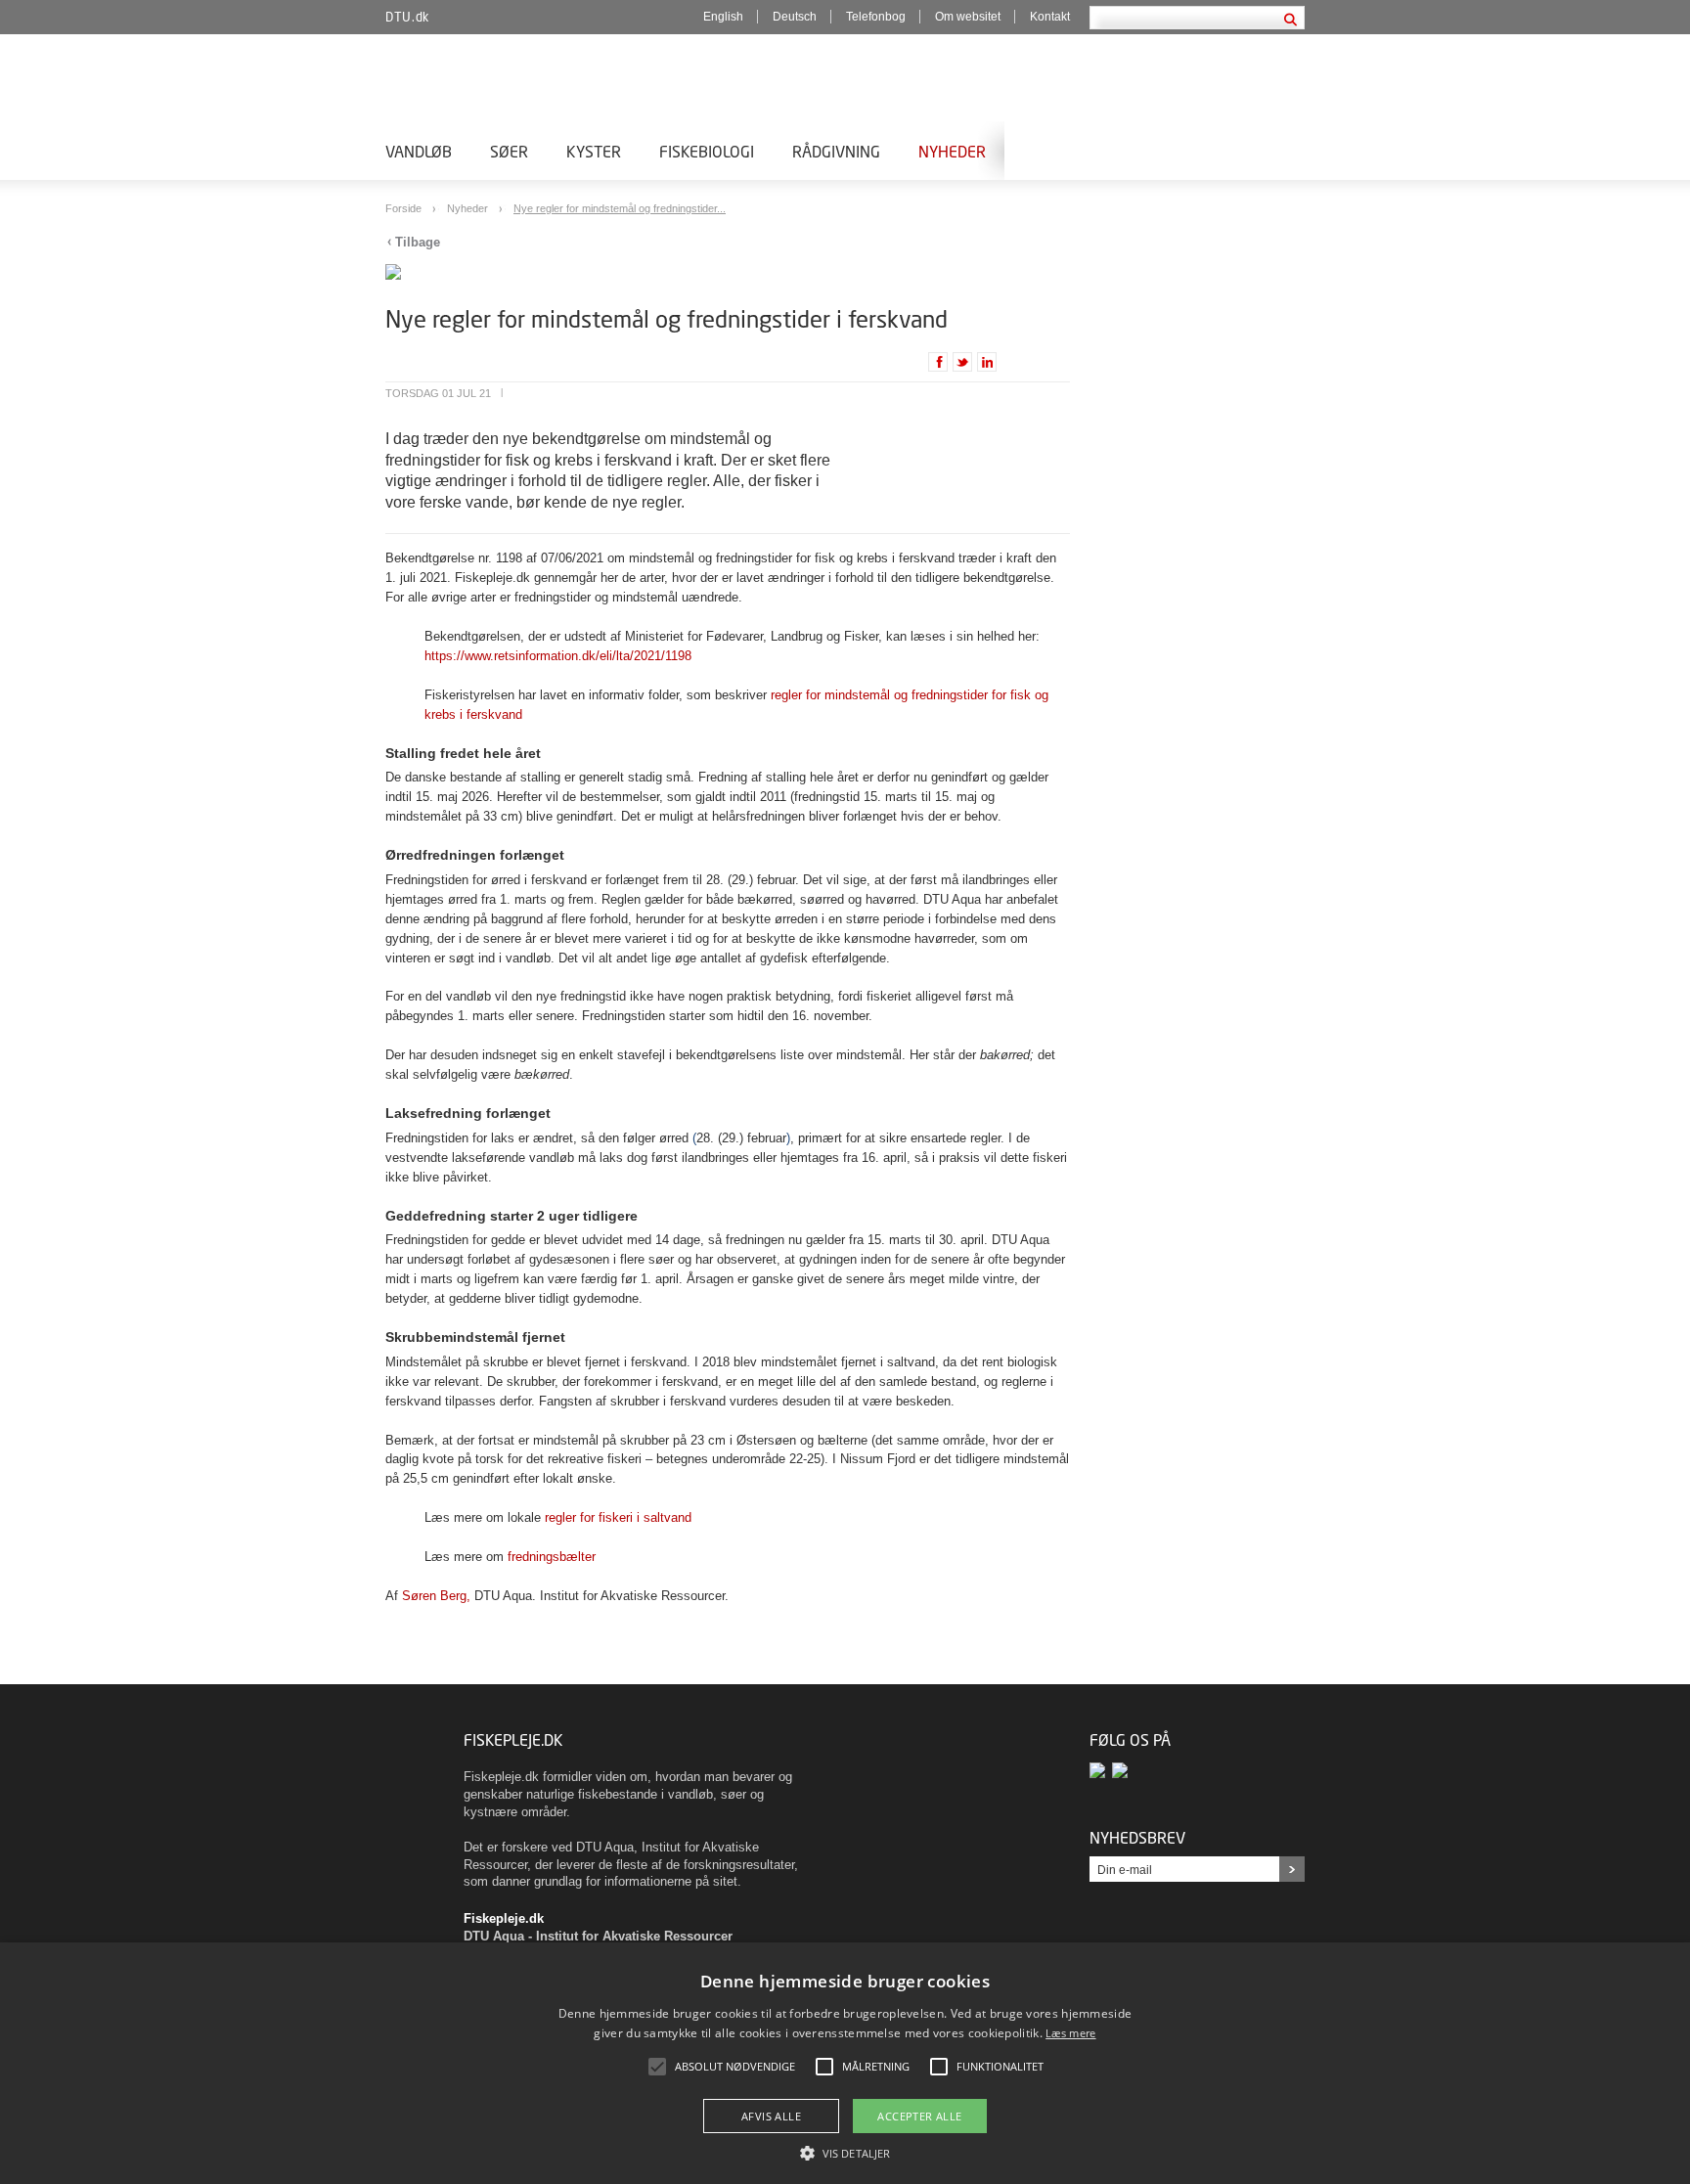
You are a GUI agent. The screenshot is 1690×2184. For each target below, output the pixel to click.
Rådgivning (836, 151)
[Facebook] (1101, 1771)
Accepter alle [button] (919, 2116)
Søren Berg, (436, 1596)
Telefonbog (876, 17)
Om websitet (968, 17)
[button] (845, 2152)
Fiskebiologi (707, 151)
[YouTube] (1121, 1771)
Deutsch (795, 17)
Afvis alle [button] (771, 2116)
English (723, 17)
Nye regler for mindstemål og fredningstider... (620, 208)
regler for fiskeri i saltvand (618, 1517)
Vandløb (419, 151)
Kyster (594, 151)
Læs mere (1070, 2033)
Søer (509, 151)
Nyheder (952, 151)
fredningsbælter (552, 1557)
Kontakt (1050, 17)
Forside (405, 208)
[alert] (845, 2063)
